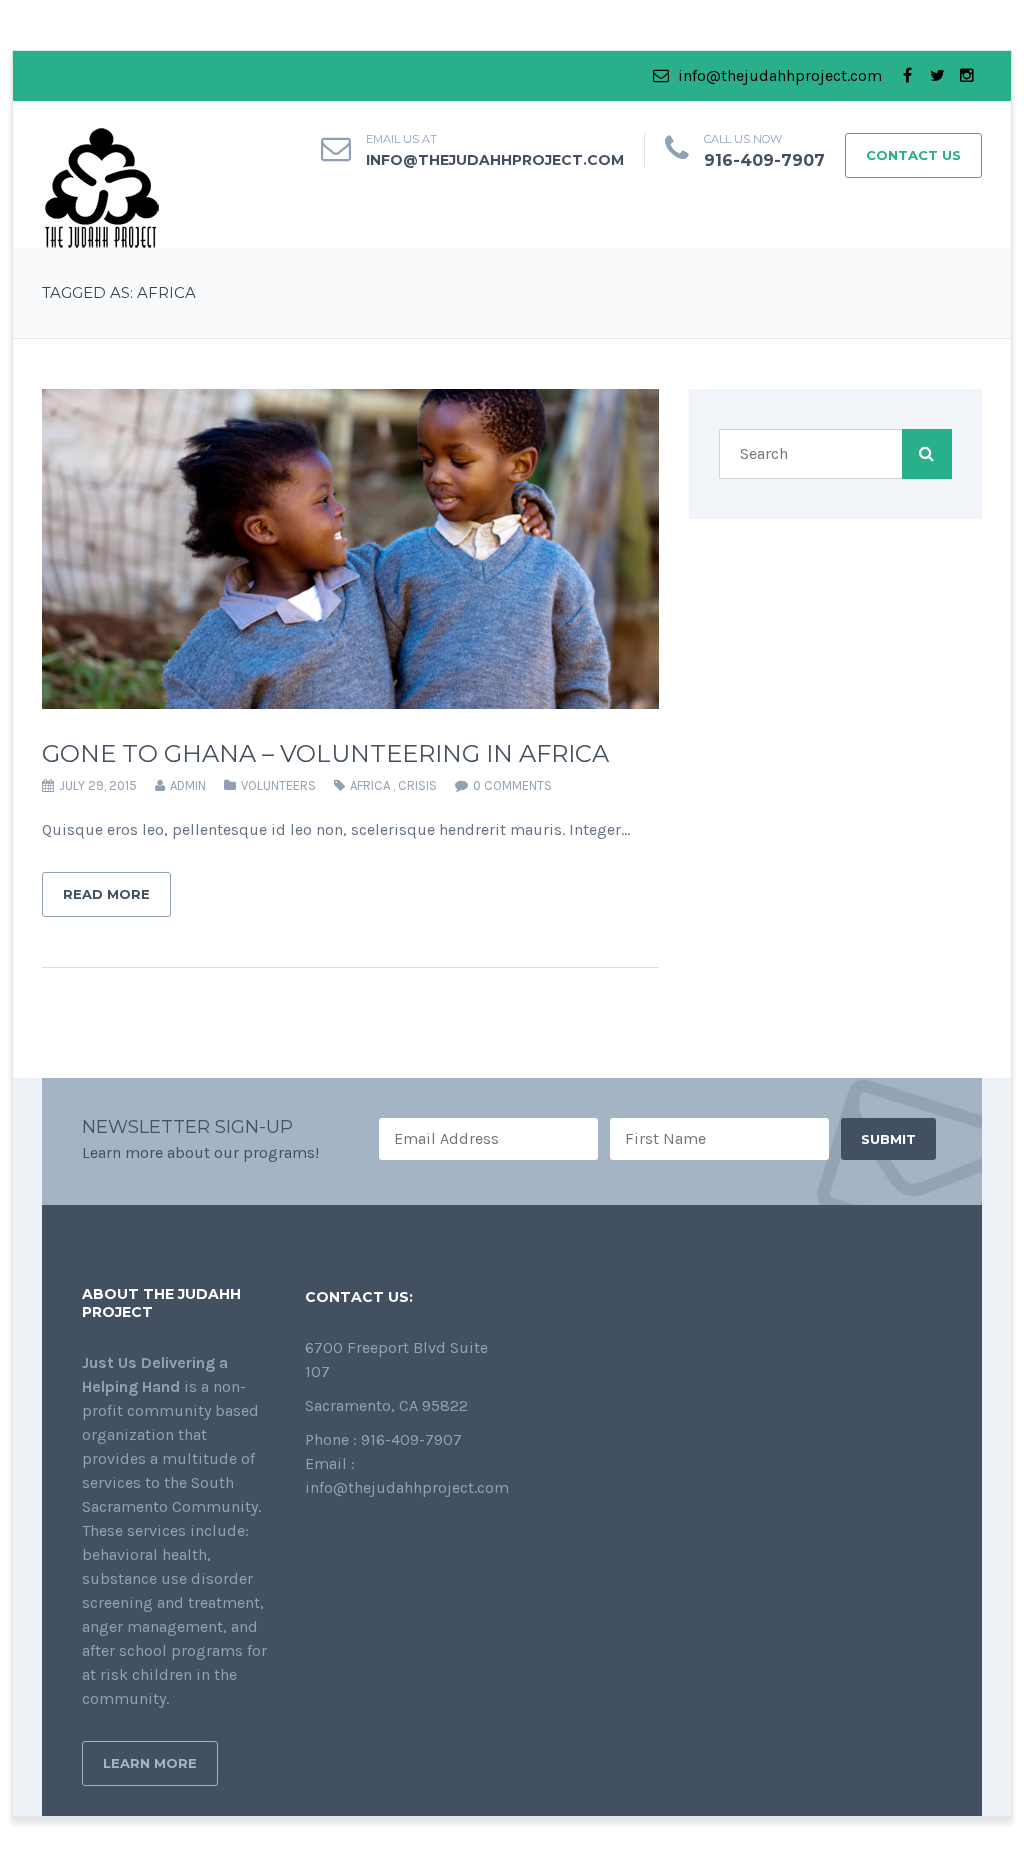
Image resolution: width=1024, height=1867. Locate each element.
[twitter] (937, 76)
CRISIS (417, 785)
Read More (106, 894)
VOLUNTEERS (278, 785)
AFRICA (370, 785)
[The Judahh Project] (102, 186)
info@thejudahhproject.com (778, 75)
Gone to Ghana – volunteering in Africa (325, 753)
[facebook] (907, 76)
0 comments (512, 785)
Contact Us (913, 155)
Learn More (150, 1763)
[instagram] (967, 76)
